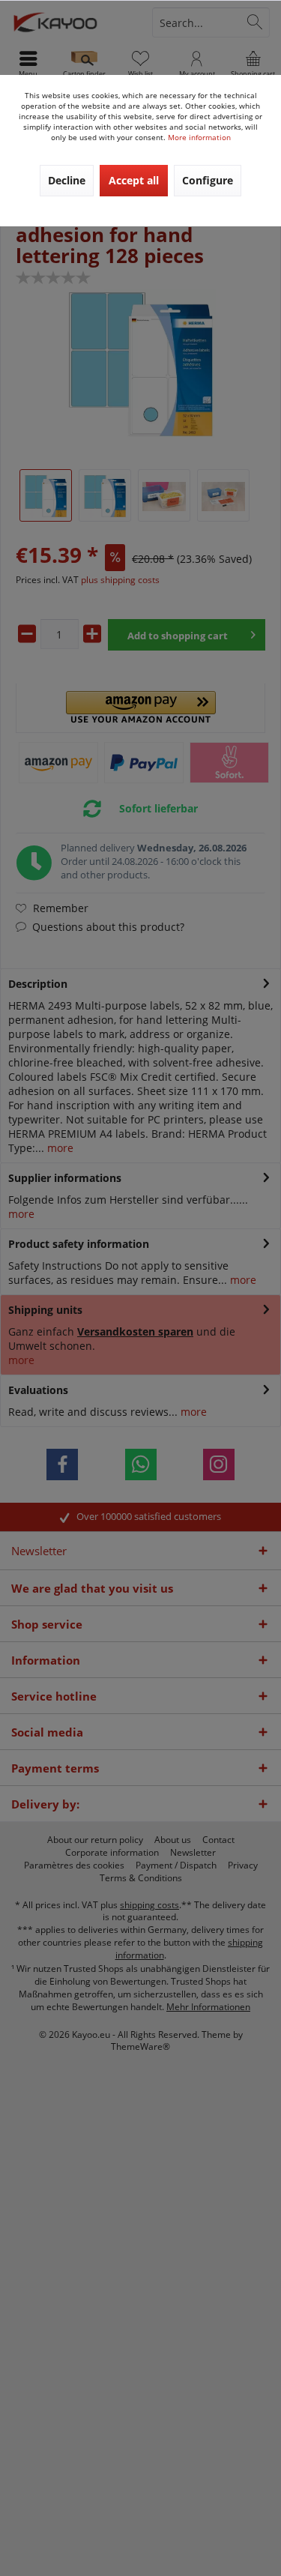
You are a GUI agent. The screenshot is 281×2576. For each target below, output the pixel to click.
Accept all (134, 180)
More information (199, 137)
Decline (67, 180)
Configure (208, 180)
